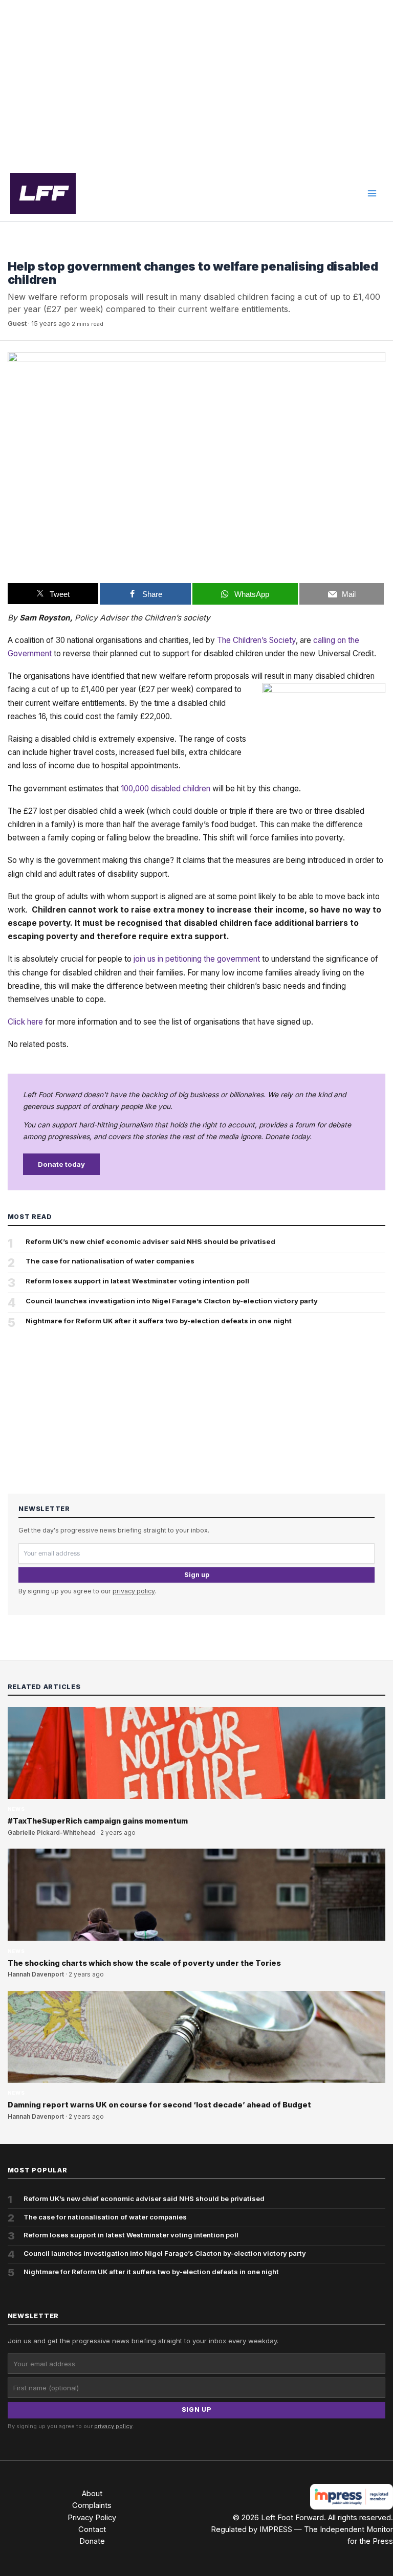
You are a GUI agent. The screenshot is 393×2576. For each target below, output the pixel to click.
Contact (92, 2529)
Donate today (61, 1164)
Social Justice (33, 251)
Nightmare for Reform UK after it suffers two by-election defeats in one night (159, 1321)
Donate (92, 2541)
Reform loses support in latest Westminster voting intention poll (137, 1281)
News (16, 1809)
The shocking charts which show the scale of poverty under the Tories (144, 1963)
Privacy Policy (92, 2518)
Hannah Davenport (36, 1974)
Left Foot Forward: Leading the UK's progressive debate (43, 193)
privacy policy (134, 1591)
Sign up (197, 1575)
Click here (25, 1022)
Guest (17, 324)
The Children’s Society (256, 640)
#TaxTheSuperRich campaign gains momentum (98, 1821)
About (92, 2494)
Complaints (92, 2505)
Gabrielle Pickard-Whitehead (52, 1833)
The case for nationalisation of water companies (110, 1261)
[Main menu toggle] (372, 193)
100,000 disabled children (166, 789)
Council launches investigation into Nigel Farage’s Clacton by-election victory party (172, 1301)
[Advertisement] (196, 83)
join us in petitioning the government (197, 959)
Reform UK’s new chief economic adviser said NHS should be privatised (150, 1241)
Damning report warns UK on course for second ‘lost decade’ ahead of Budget (159, 2105)
